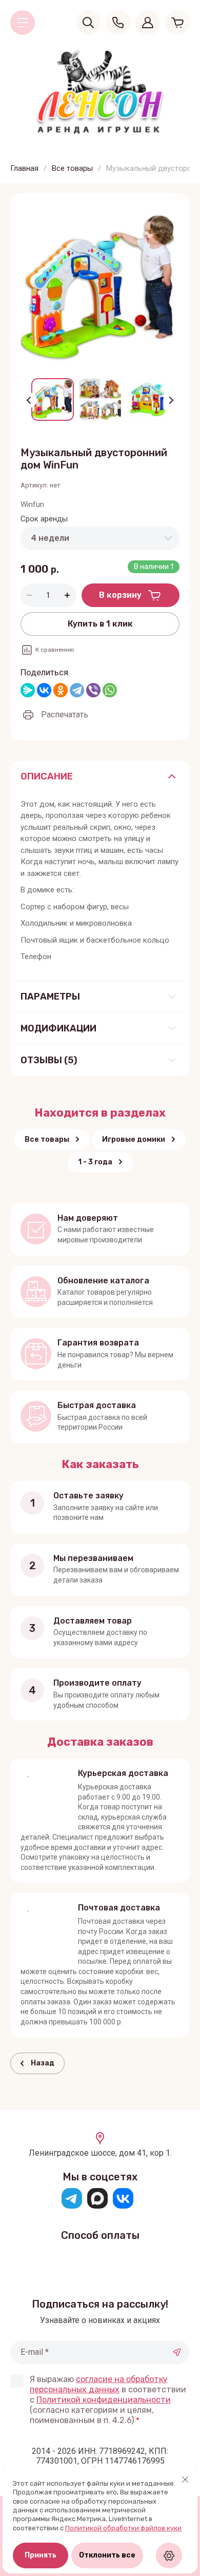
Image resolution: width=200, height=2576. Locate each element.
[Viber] (93, 690)
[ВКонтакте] (44, 690)
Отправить (177, 2352)
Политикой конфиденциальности (104, 2400)
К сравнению (55, 650)
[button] (23, 23)
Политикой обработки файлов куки (123, 2528)
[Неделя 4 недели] (100, 538)
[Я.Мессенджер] (28, 690)
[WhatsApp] (110, 690)
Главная (24, 168)
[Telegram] (77, 690)
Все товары (72, 168)
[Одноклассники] (61, 690)
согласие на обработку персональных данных (99, 2384)
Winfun (32, 504)
